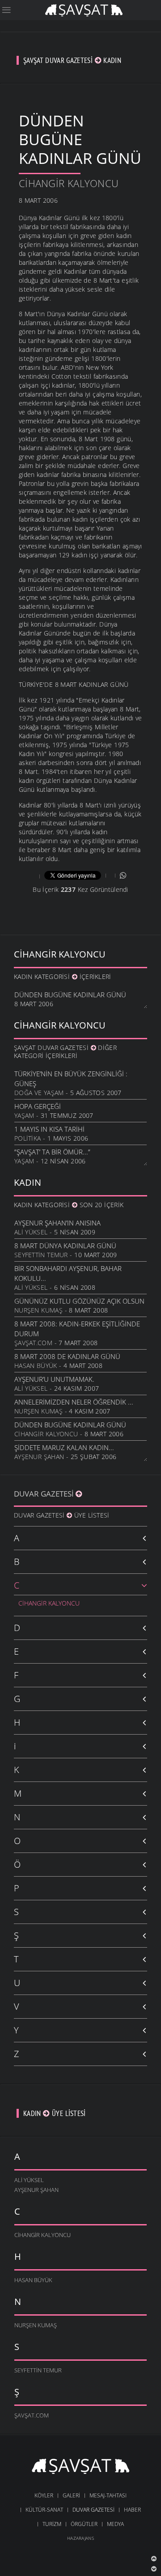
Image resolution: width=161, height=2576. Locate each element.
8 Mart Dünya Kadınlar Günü (65, 1246)
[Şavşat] (81, 2467)
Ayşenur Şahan (39, 1457)
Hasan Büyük (36, 1365)
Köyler (44, 2495)
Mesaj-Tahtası (108, 2495)
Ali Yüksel (31, 1232)
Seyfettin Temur (41, 1255)
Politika (28, 1138)
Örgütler (84, 2524)
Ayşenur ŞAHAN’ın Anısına (57, 1223)
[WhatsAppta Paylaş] (123, 875)
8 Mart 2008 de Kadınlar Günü (67, 1356)
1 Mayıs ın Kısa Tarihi (49, 1129)
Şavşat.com (33, 1343)
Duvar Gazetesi (45, 1494)
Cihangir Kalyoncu (69, 183)
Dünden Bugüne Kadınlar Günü (70, 995)
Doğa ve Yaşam (39, 1093)
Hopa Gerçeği (38, 1106)
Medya (115, 2524)
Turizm (52, 2524)
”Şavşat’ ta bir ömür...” (52, 1152)
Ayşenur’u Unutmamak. (54, 1379)
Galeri (71, 2495)
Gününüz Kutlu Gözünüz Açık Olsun (79, 1301)
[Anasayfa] (84, 9)
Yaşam (24, 1115)
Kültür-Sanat (44, 2510)
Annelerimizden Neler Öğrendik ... (74, 1402)
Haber (132, 2510)
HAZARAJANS (80, 2538)
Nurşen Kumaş (38, 1310)
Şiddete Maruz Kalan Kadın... (64, 1447)
